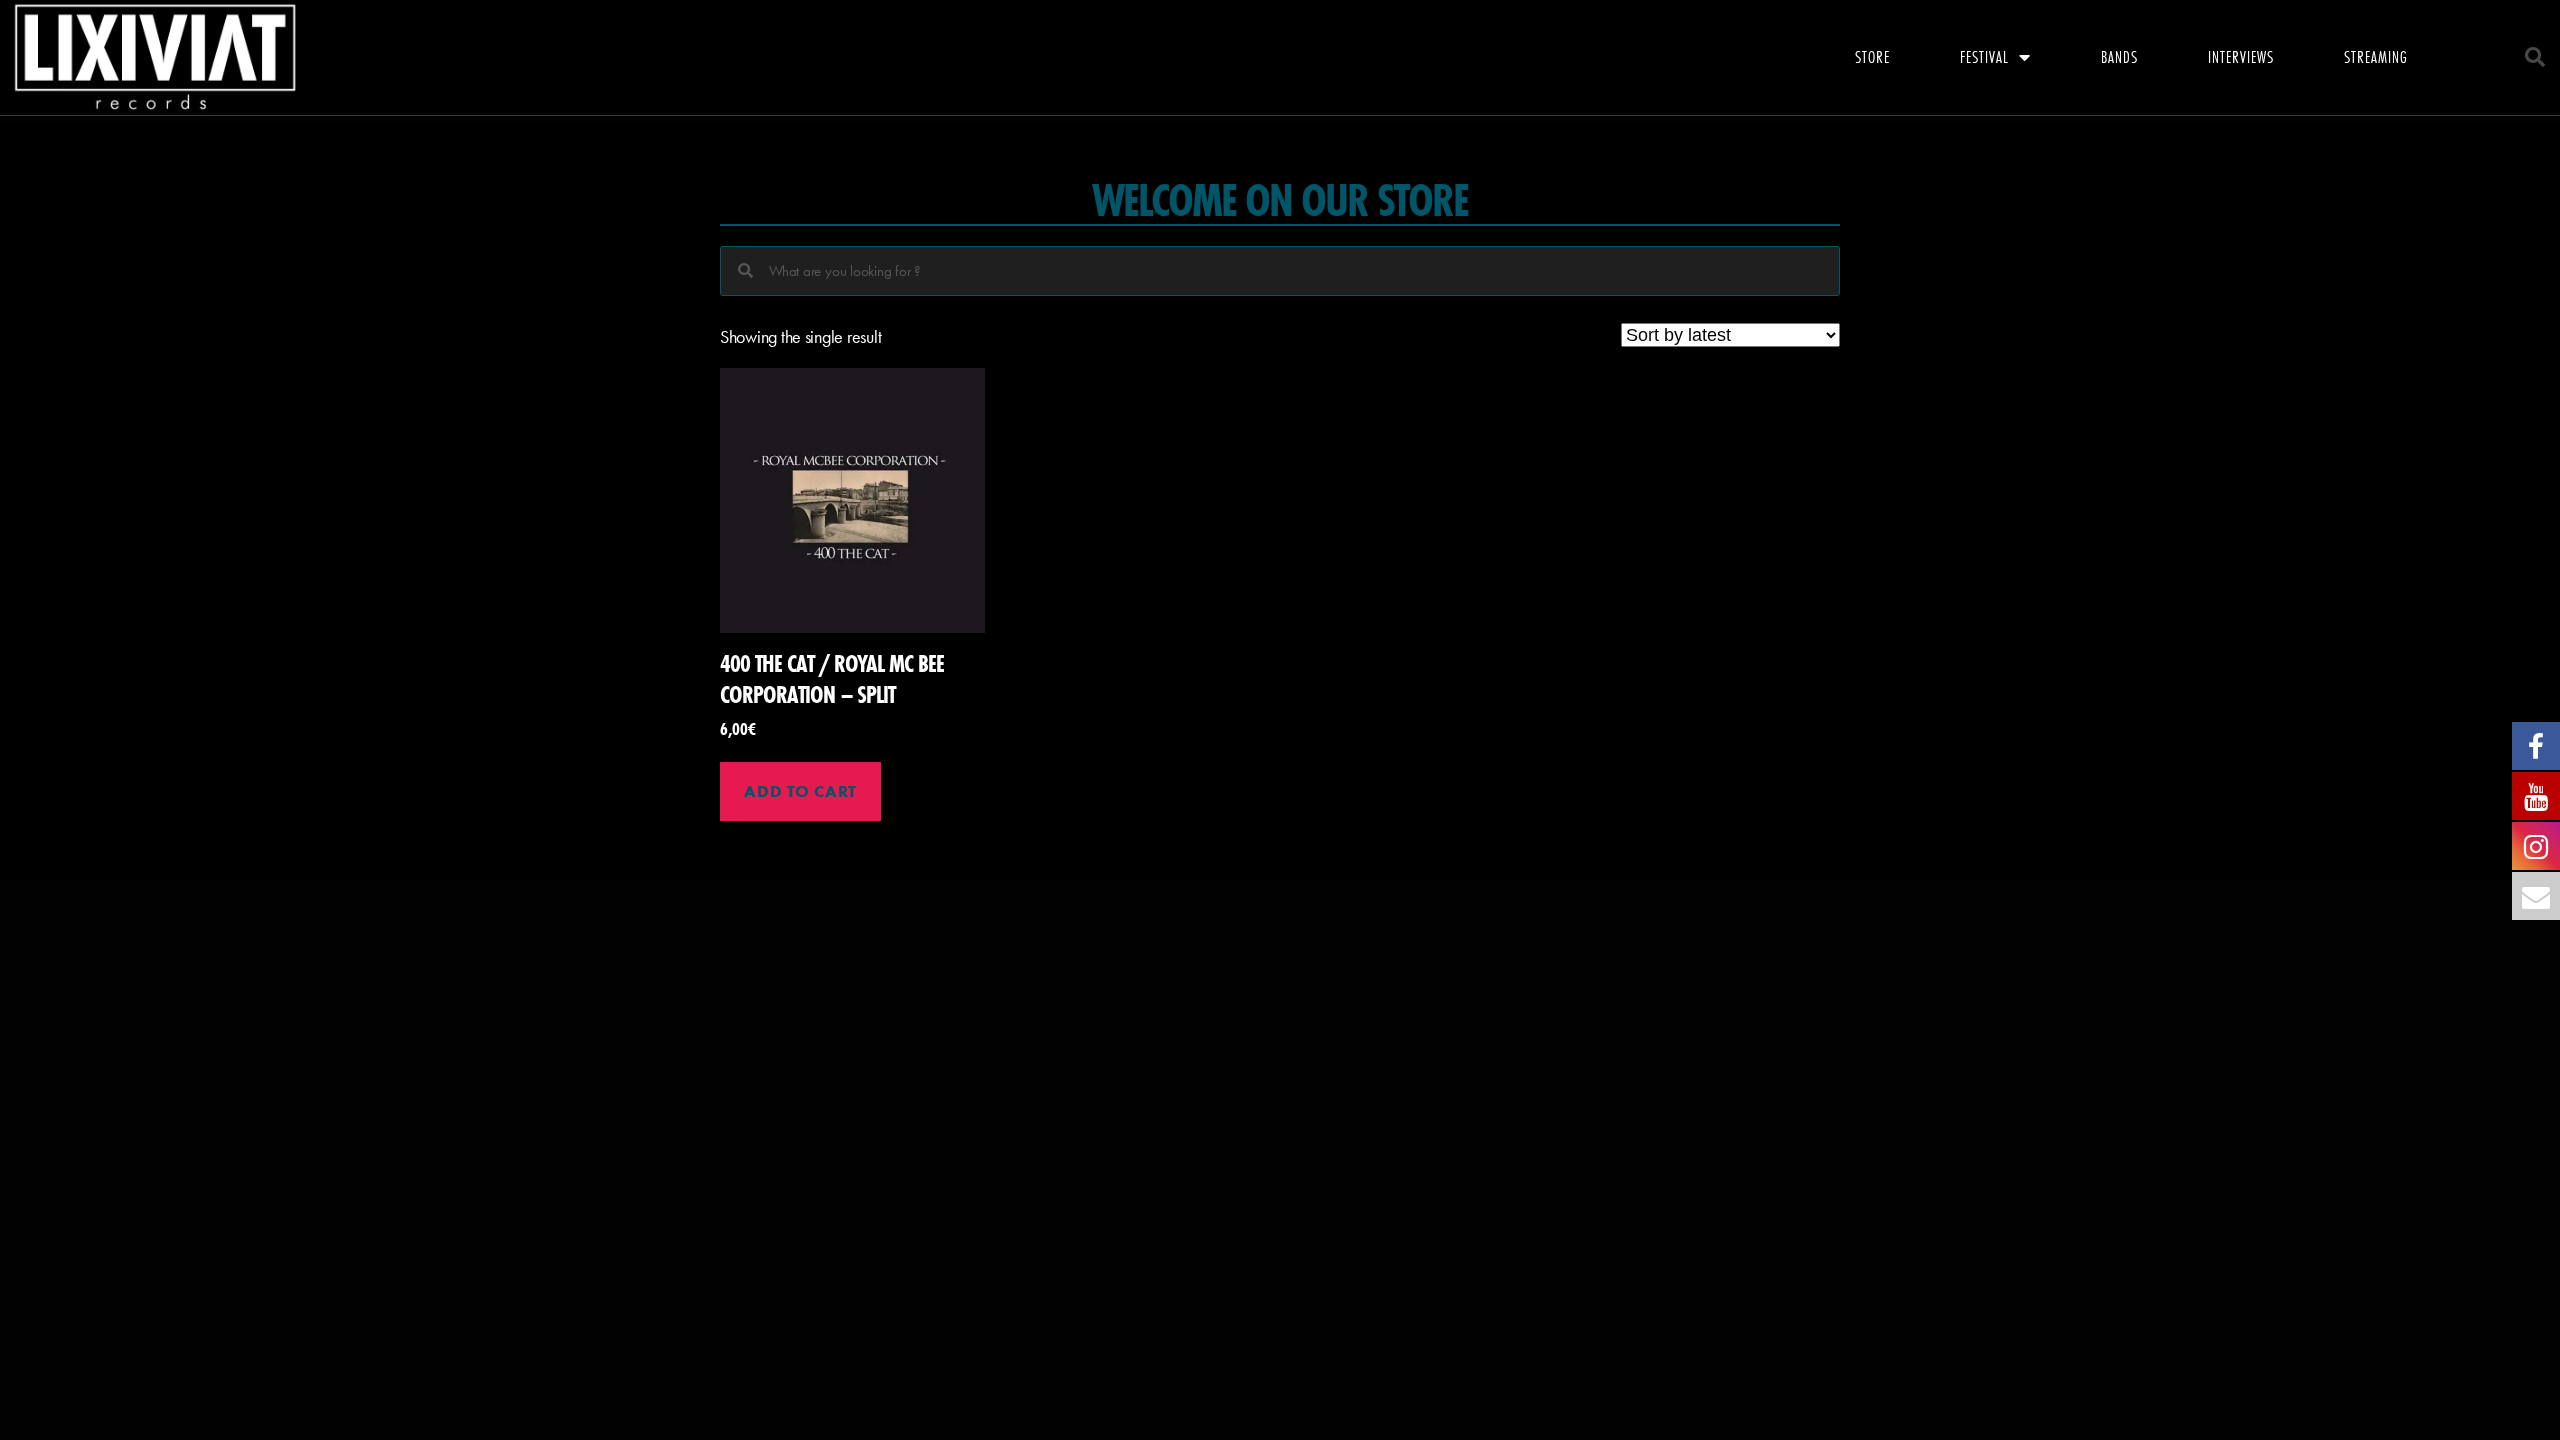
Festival (1984, 56)
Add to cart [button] (800, 791)
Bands (2119, 56)
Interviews (2241, 56)
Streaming (2376, 56)
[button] (2535, 57)
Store (1872, 56)
